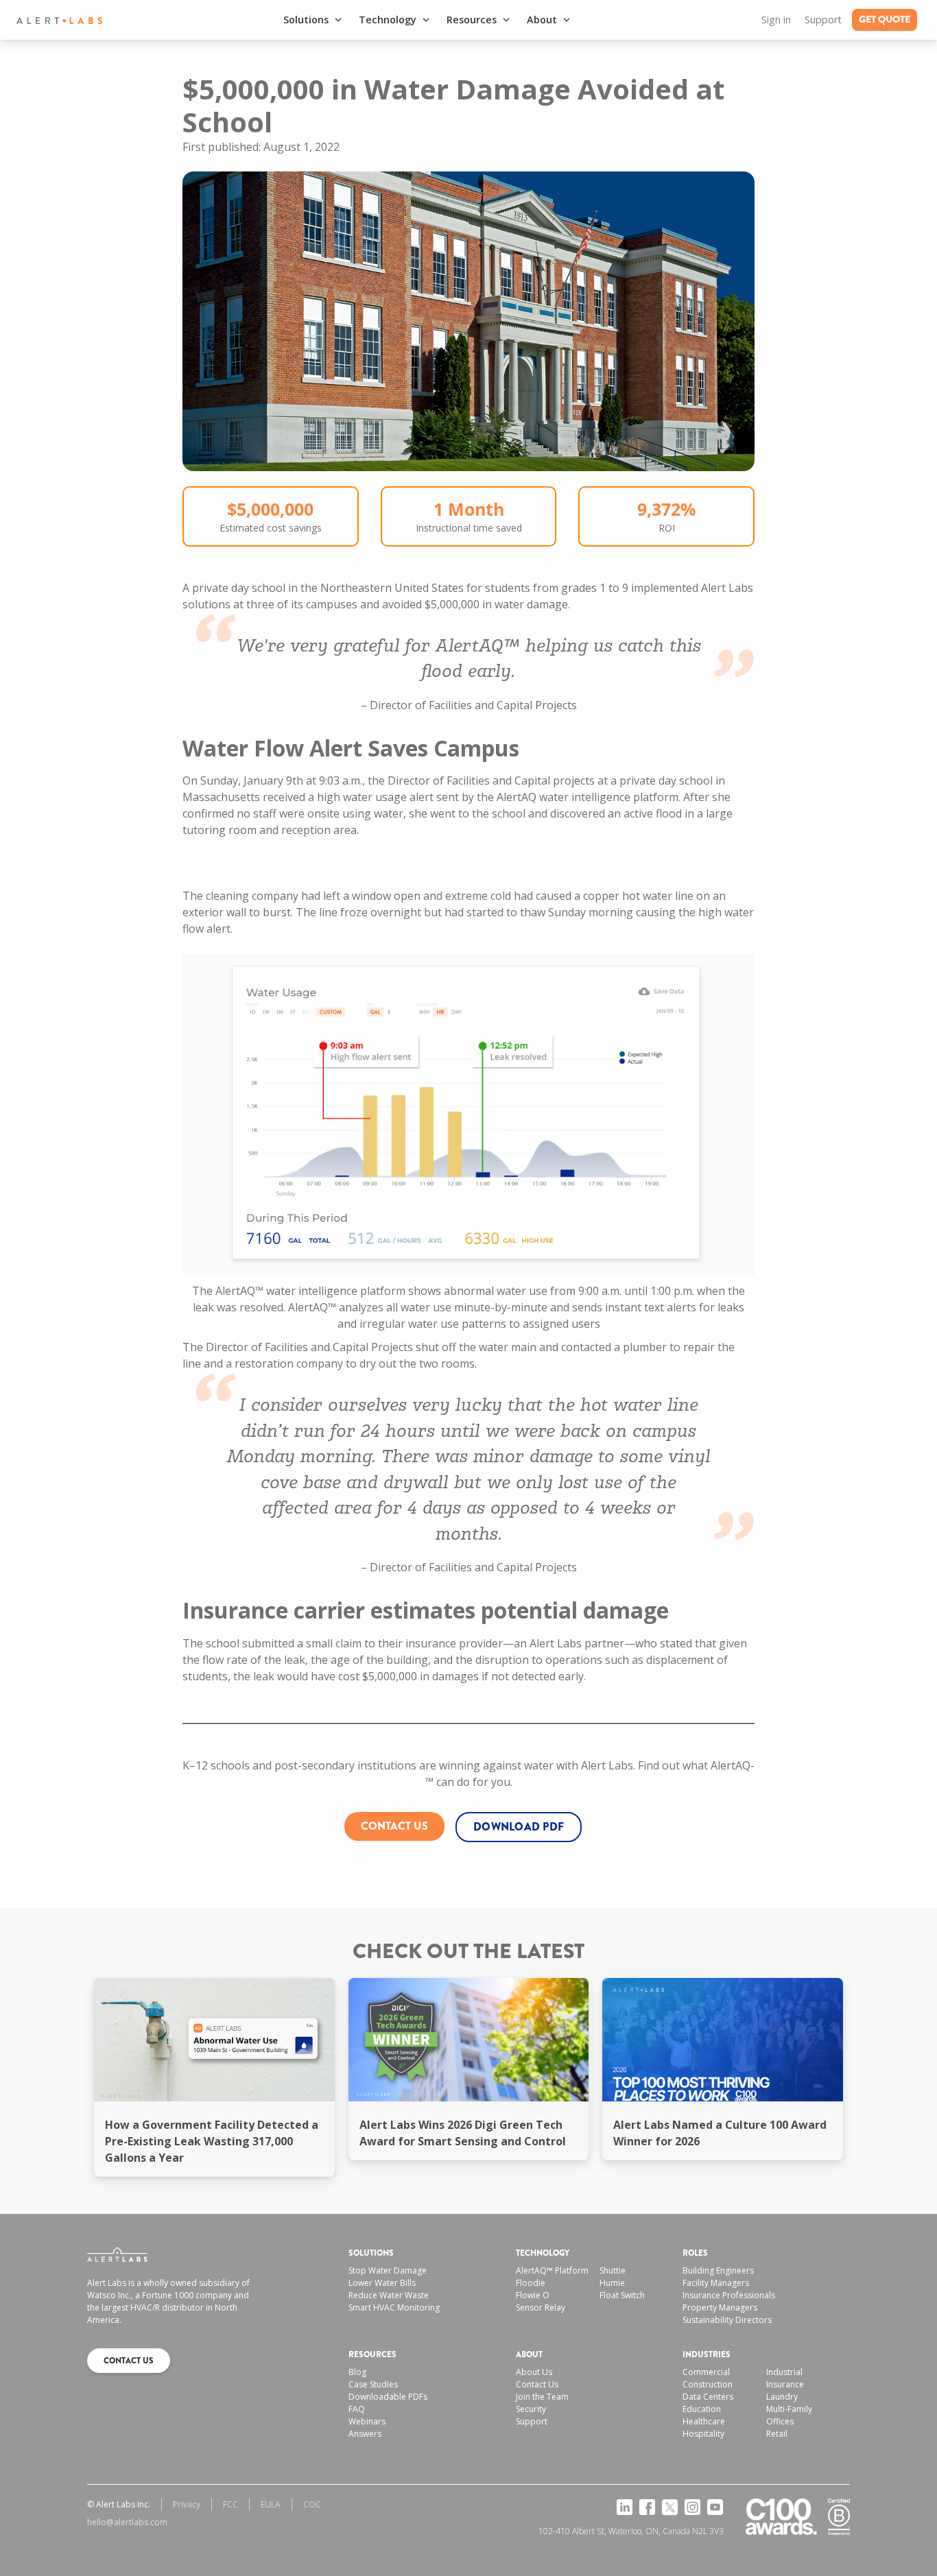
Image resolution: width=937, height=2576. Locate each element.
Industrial (784, 2372)
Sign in (776, 20)
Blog (357, 2372)
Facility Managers (716, 2283)
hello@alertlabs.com (127, 2522)
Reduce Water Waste (389, 2295)
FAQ (357, 2409)
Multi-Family (789, 2409)
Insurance (785, 2384)
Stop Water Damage (388, 2270)
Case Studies (373, 2384)
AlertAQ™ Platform (552, 2270)
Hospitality (703, 2434)
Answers (365, 2434)
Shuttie (613, 2270)
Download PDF (519, 1827)
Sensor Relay (541, 2307)
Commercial (706, 2372)
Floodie (531, 2283)
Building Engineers (718, 2270)
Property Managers (720, 2307)
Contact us (394, 1826)
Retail (777, 2434)
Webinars (367, 2421)
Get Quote (885, 20)
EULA (271, 2504)
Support (823, 20)
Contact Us (537, 2384)
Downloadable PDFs (388, 2397)
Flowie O (533, 2295)
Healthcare (704, 2421)
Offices (780, 2421)
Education (702, 2409)
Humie (612, 2283)
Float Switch (622, 2295)
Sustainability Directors (727, 2320)
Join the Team (542, 2397)
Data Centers (708, 2397)
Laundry (782, 2397)
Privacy (187, 2504)
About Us (534, 2372)
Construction (708, 2384)
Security (531, 2409)
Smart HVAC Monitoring (394, 2307)
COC (312, 2504)
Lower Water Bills (382, 2283)
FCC (230, 2504)
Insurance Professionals (729, 2295)
